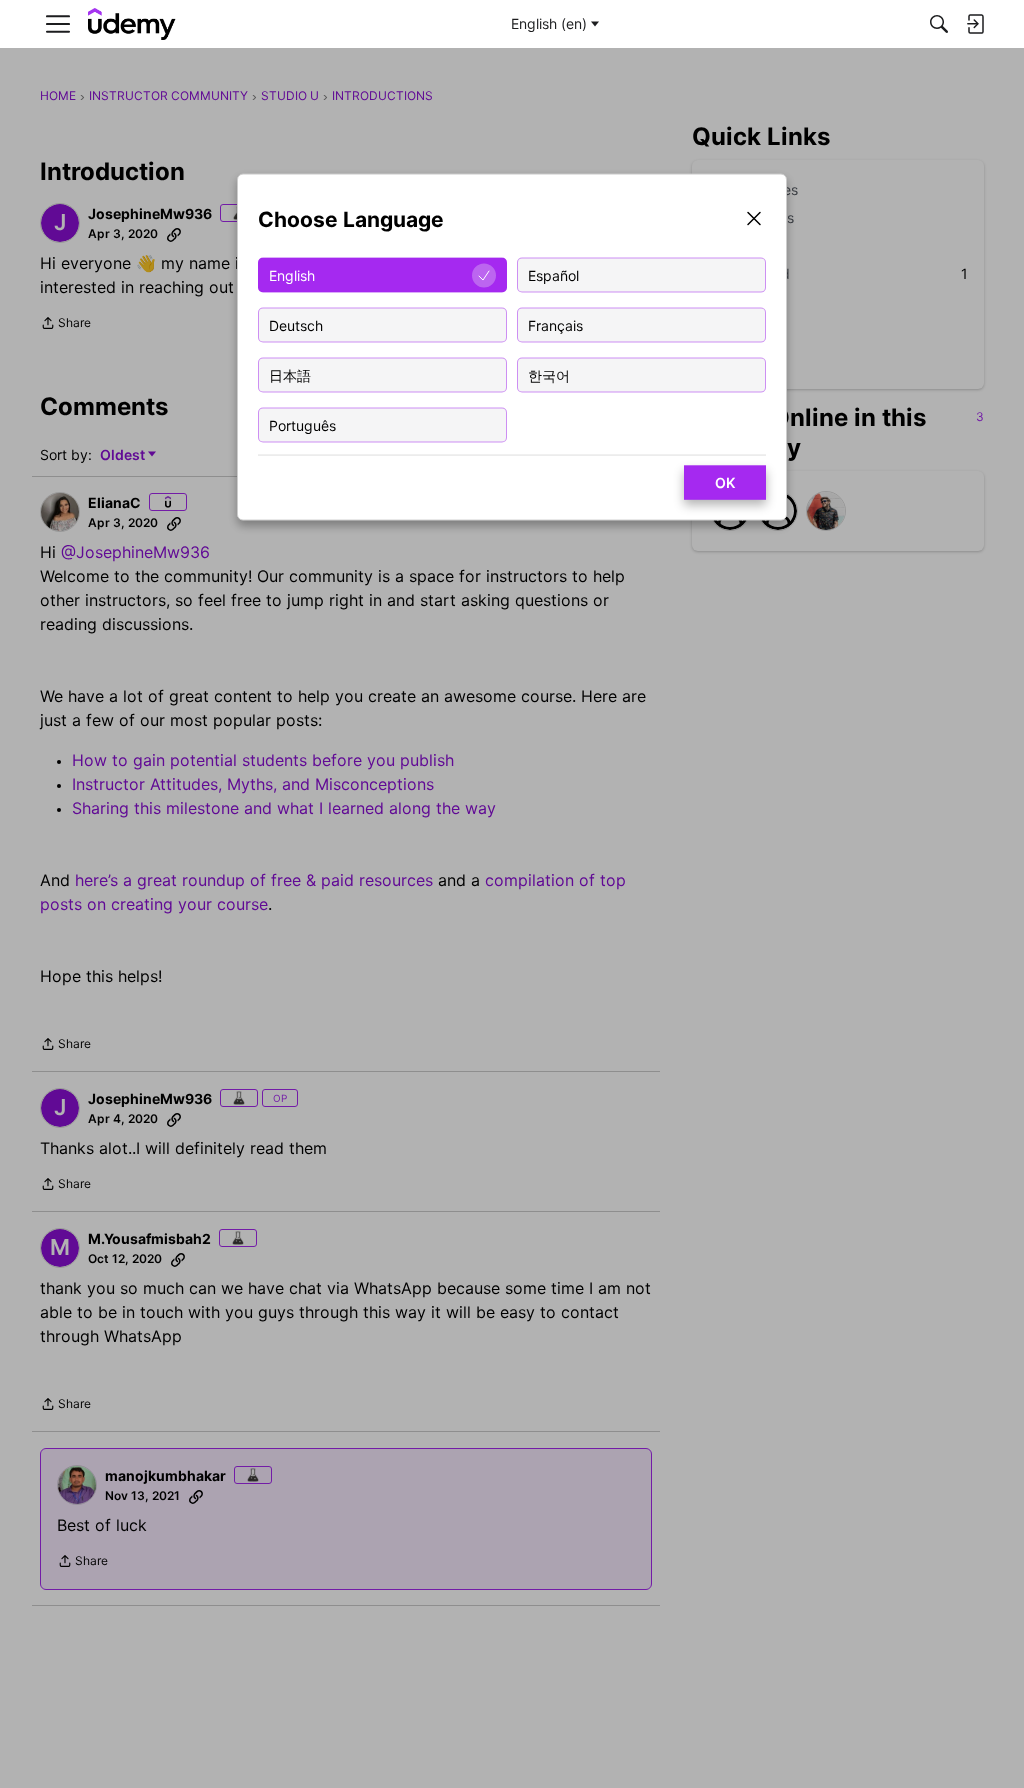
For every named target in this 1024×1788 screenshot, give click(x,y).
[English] (132, 24)
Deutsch (296, 324)
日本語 (290, 374)
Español (553, 274)
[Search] (939, 24)
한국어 (549, 374)
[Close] (754, 220)
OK (725, 482)
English (292, 274)
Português (302, 424)
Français (555, 324)
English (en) (549, 23)
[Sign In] (975, 24)
